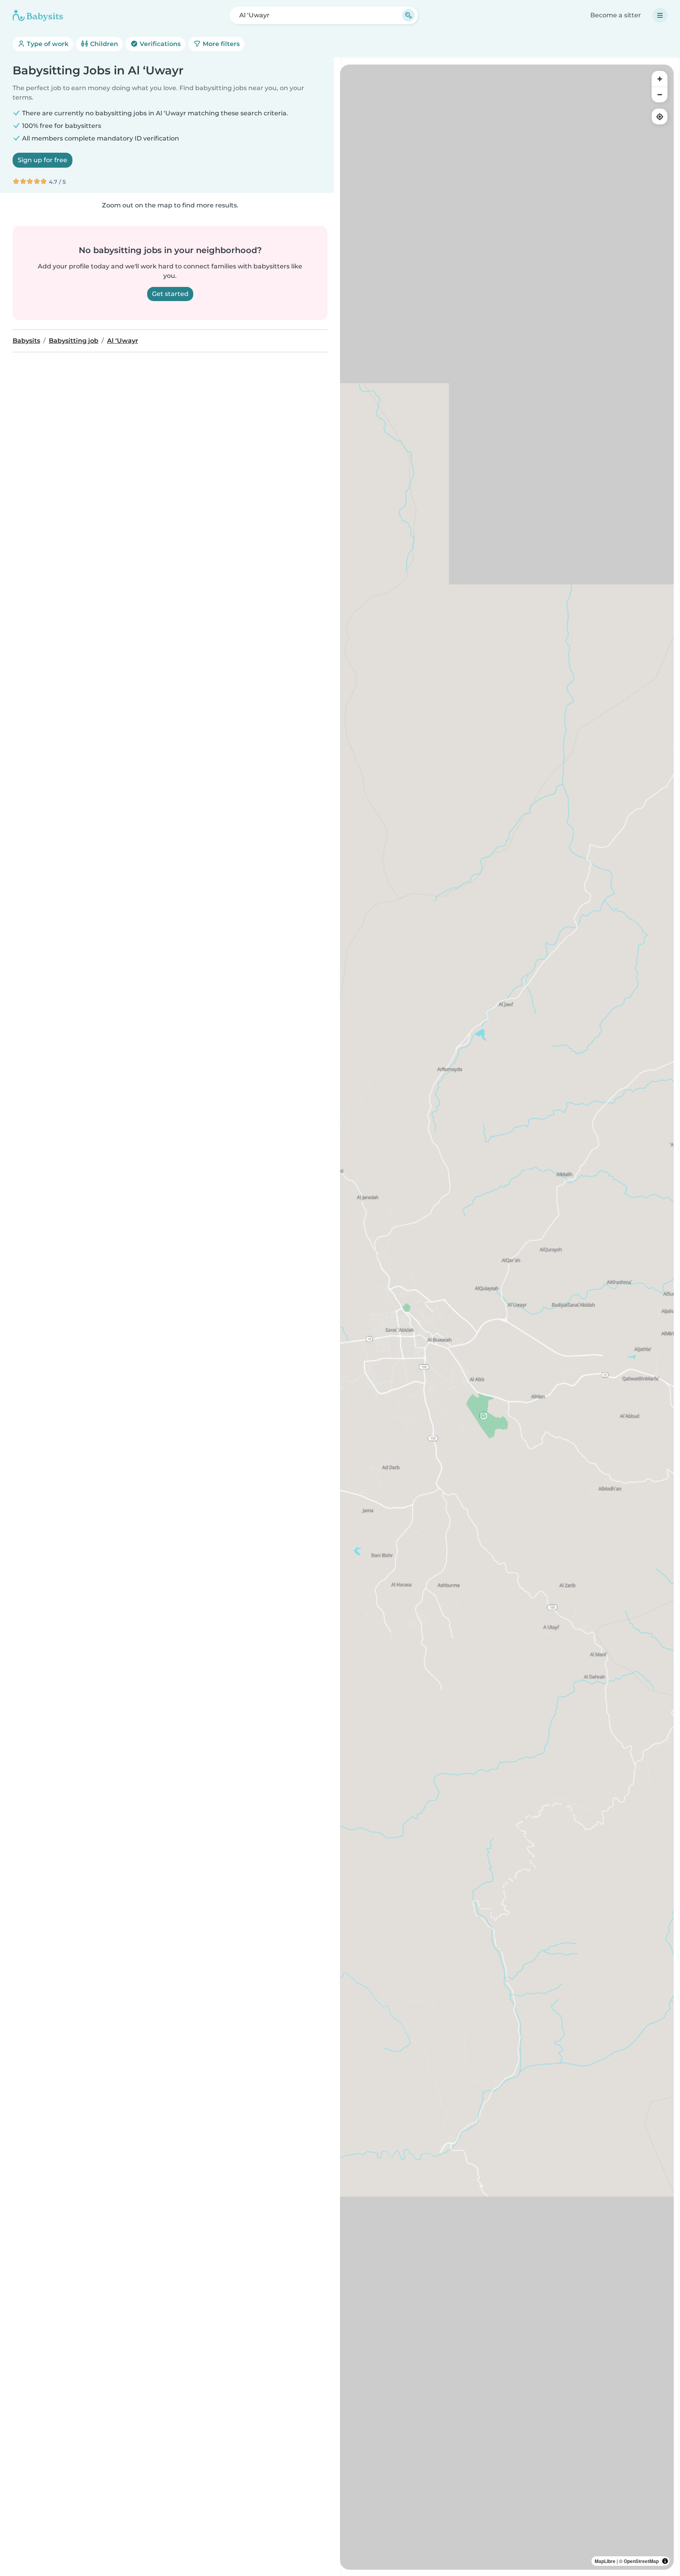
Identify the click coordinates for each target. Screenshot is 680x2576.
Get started (170, 294)
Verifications (159, 44)
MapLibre (605, 2561)
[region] (507, 1317)
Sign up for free (42, 160)
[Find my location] (660, 117)
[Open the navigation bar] (660, 15)
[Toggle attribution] (665, 2561)
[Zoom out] (660, 94)
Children (103, 44)
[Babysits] (38, 15)
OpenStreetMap (641, 2561)
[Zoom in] (660, 79)
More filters (220, 44)
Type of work (47, 44)
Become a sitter (616, 15)
